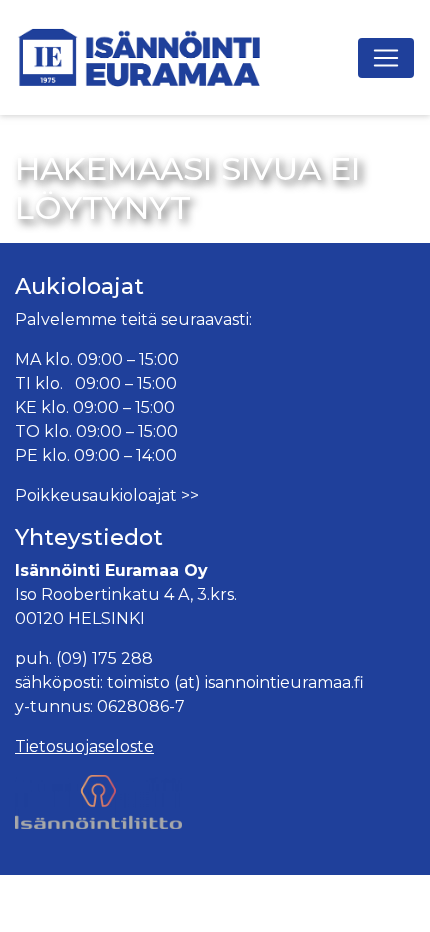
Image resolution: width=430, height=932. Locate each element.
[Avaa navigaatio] (386, 58)
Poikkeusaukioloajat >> (107, 495)
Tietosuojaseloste (84, 746)
